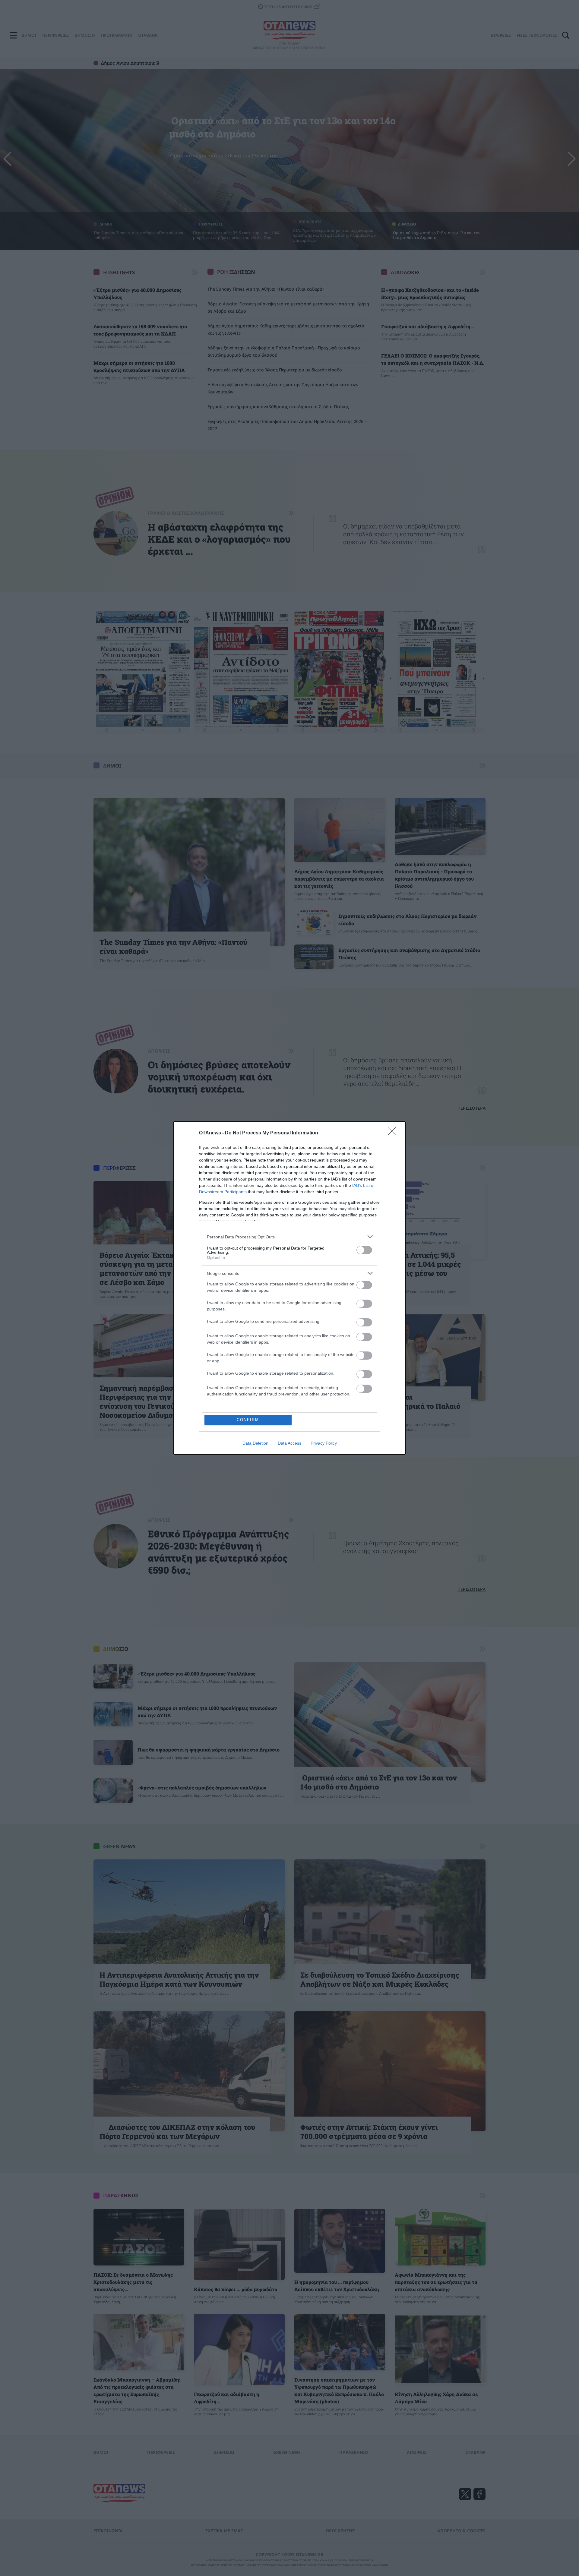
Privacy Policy (324, 1443)
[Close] (394, 1133)
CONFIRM (248, 1420)
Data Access (289, 1443)
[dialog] (289, 1288)
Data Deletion (255, 1443)
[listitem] (289, 1237)
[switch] (364, 1250)
